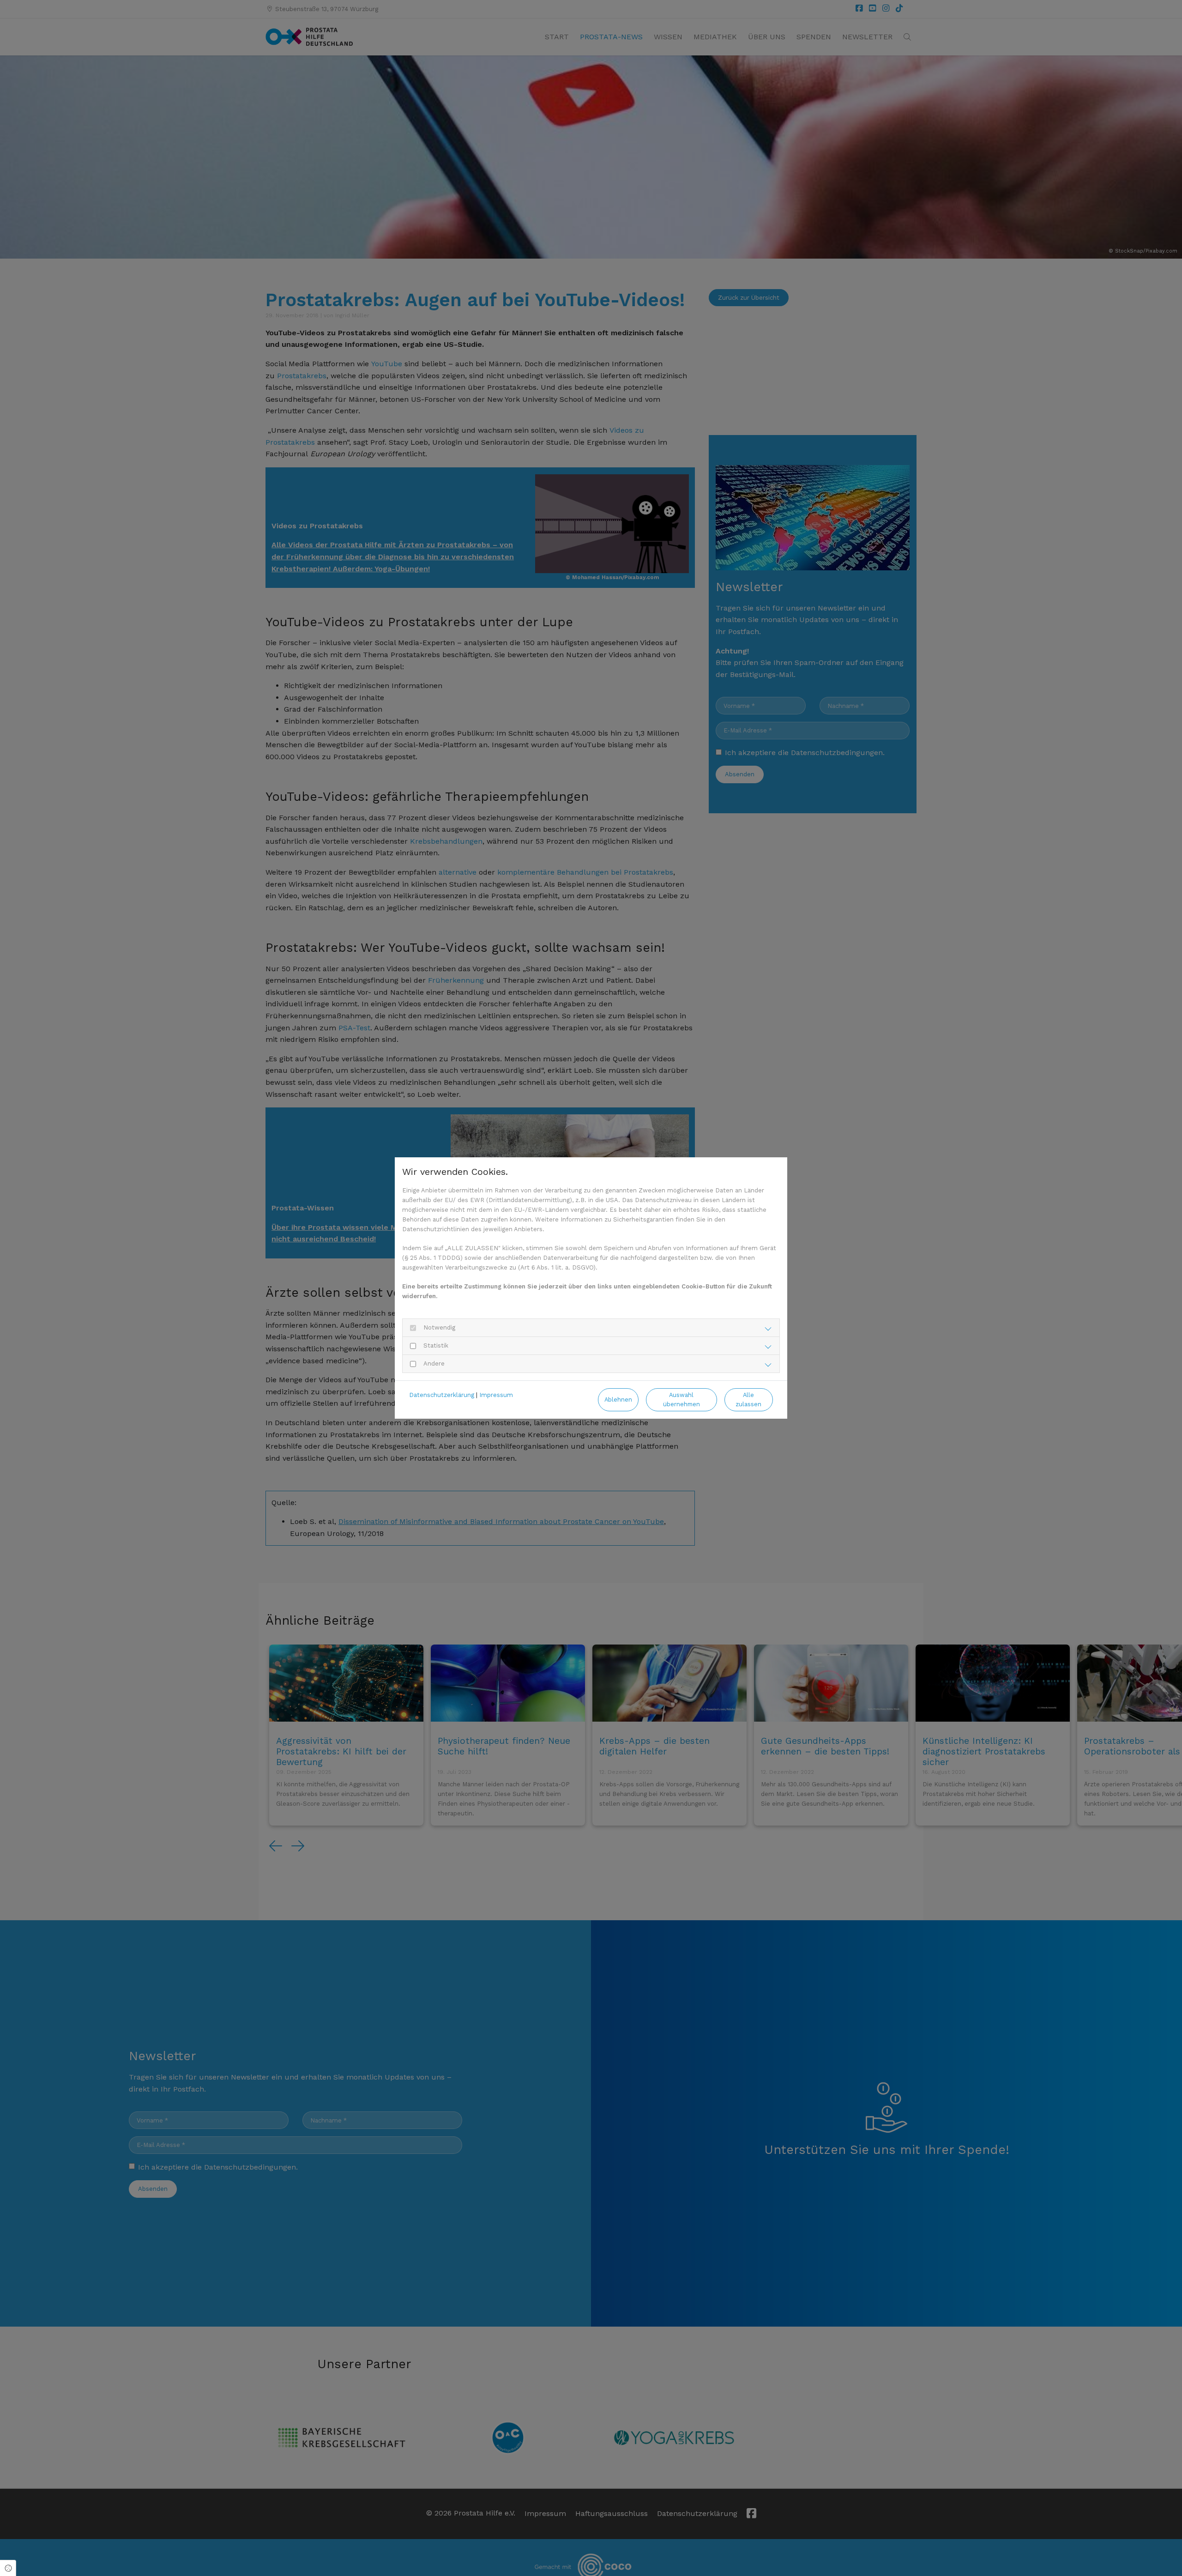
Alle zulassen (748, 1399)
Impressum (496, 1395)
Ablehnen (618, 1400)
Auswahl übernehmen (681, 1399)
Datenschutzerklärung (442, 1395)
